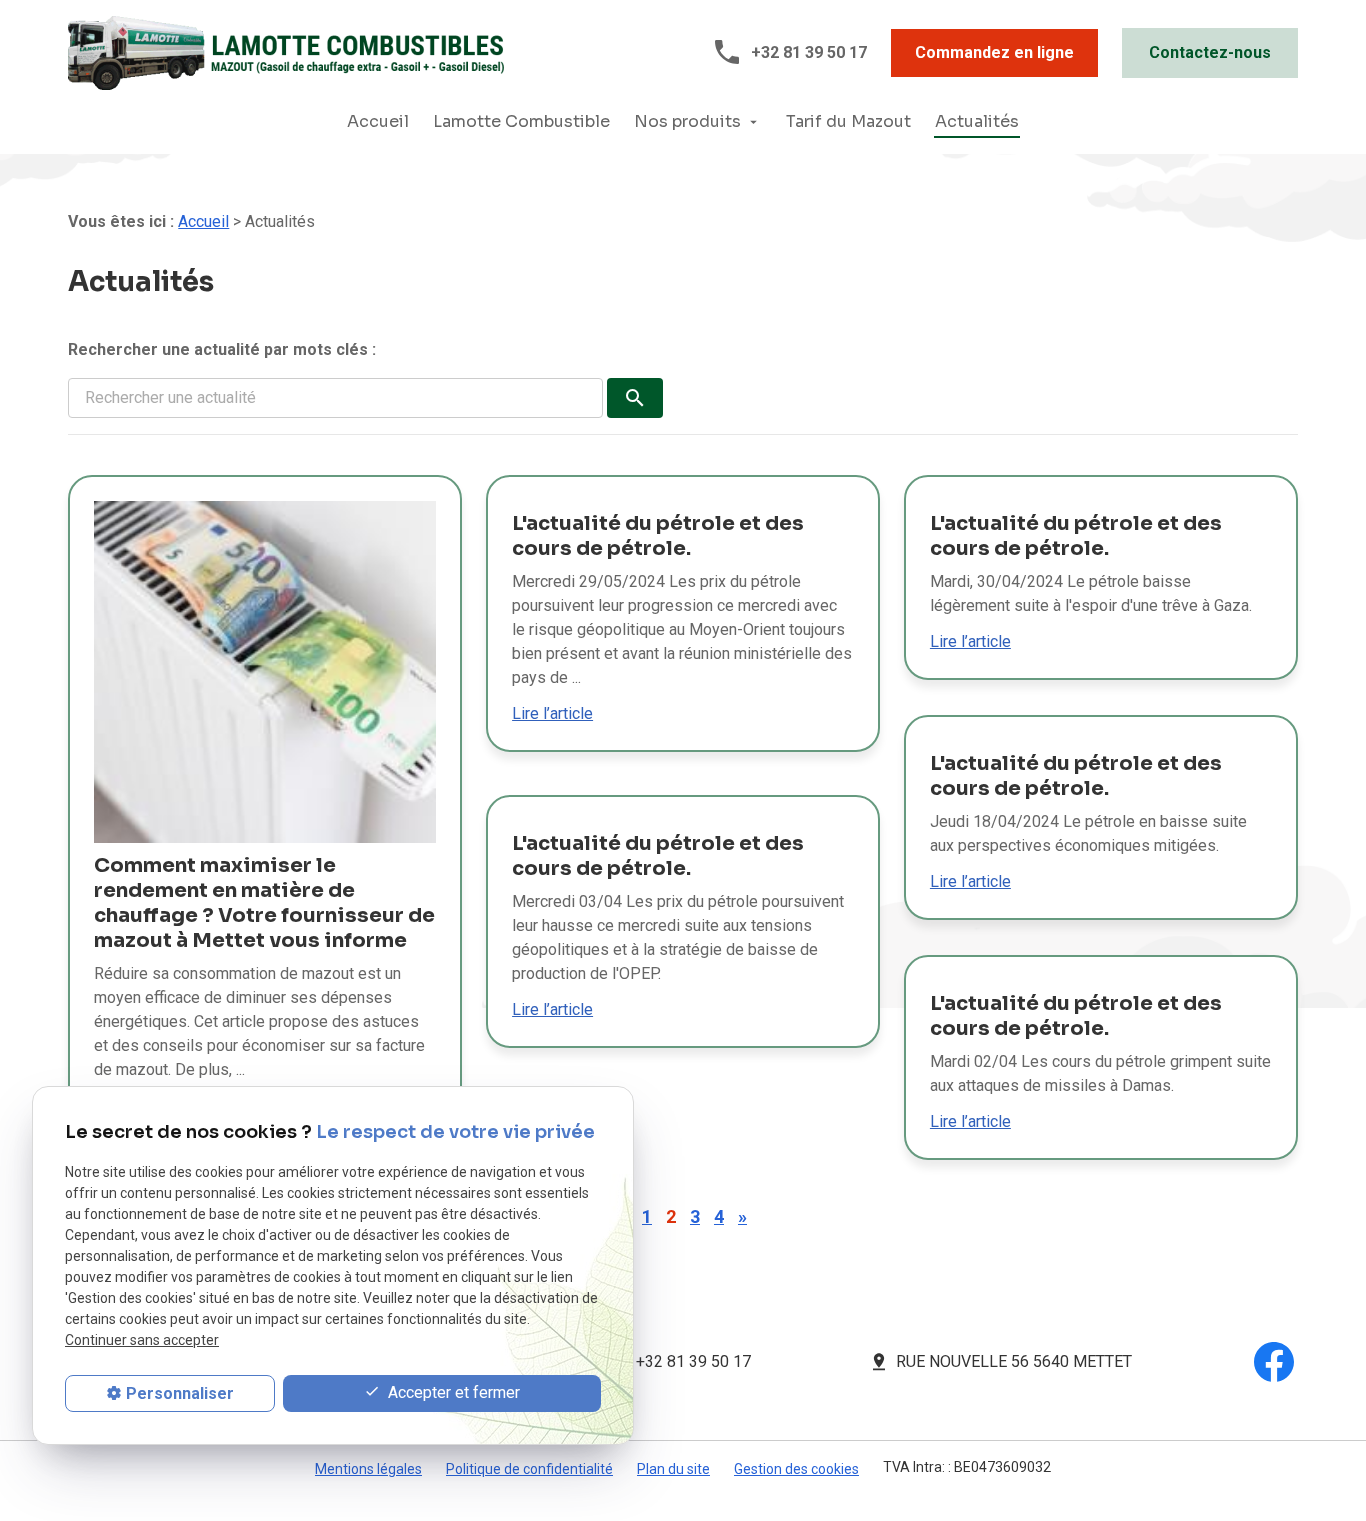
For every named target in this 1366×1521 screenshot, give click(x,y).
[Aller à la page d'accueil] (286, 51)
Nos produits (687, 121)
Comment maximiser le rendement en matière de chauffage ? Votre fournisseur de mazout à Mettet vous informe (264, 903)
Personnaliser (180, 1393)
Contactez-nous (1210, 52)
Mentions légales (368, 1469)
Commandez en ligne (994, 52)
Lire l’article (552, 713)
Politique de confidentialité (529, 1469)
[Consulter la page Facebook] (1274, 1360)
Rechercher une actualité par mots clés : (222, 349)
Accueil (378, 121)
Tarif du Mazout (848, 121)
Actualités (977, 121)
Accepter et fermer (452, 1392)
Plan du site (673, 1469)
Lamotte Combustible (521, 121)
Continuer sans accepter (142, 1341)
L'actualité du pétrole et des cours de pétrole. (658, 536)
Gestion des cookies (796, 1469)
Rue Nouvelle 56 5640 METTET (1014, 1361)
